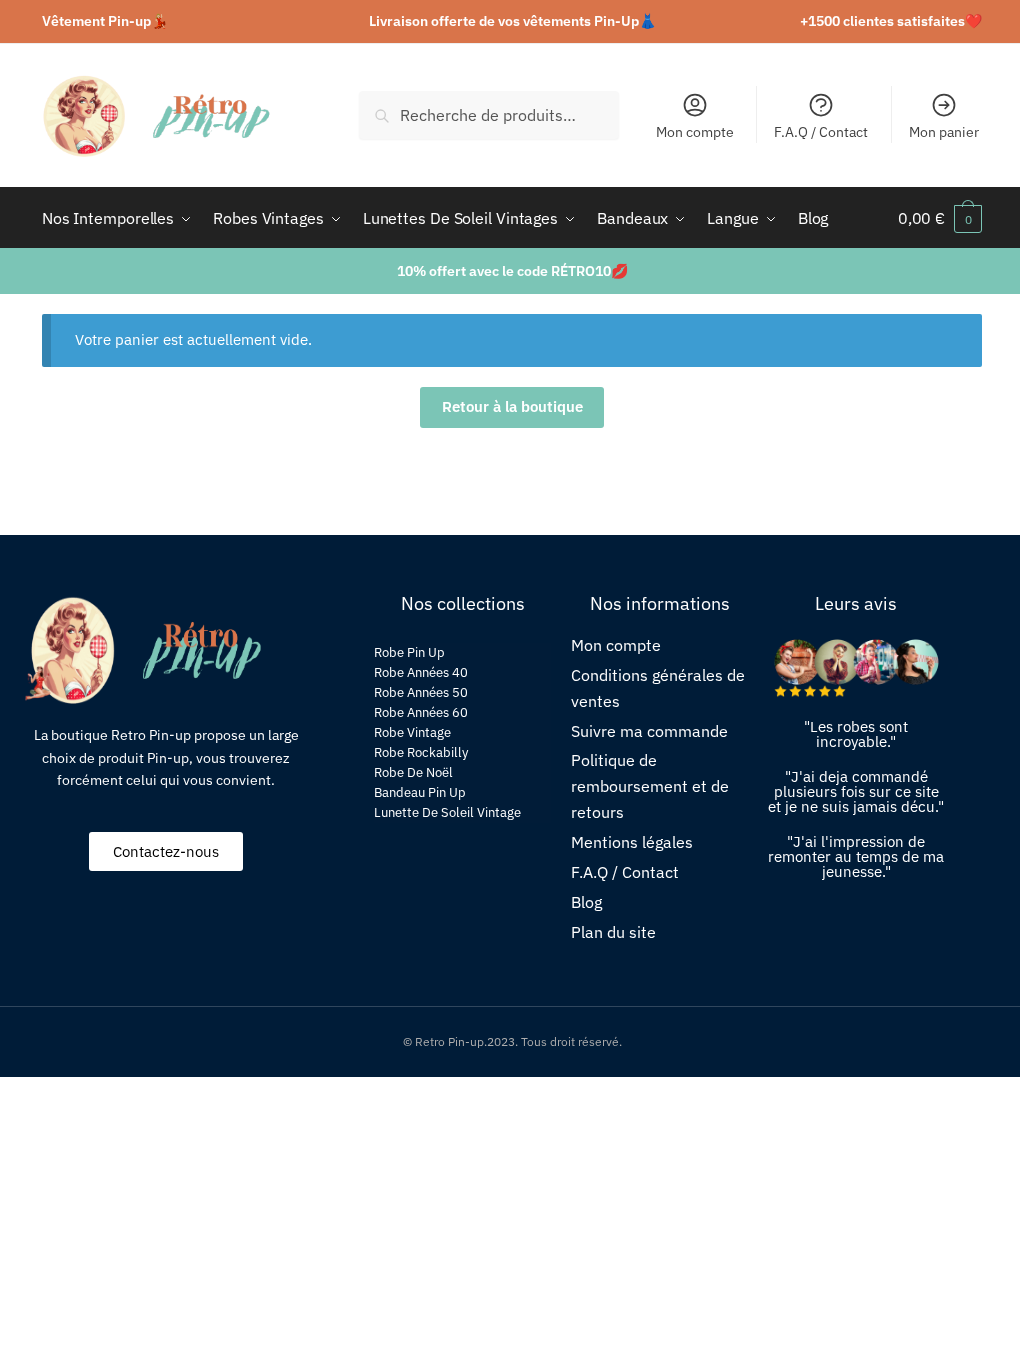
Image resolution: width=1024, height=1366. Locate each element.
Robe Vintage (412, 732)
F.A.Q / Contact (821, 132)
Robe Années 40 (421, 672)
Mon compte (695, 132)
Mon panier (944, 132)
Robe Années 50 (421, 692)
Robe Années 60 (421, 712)
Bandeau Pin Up (420, 792)
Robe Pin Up (409, 652)
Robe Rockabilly (421, 752)
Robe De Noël (413, 772)
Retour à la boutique (512, 406)
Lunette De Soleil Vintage (447, 812)
